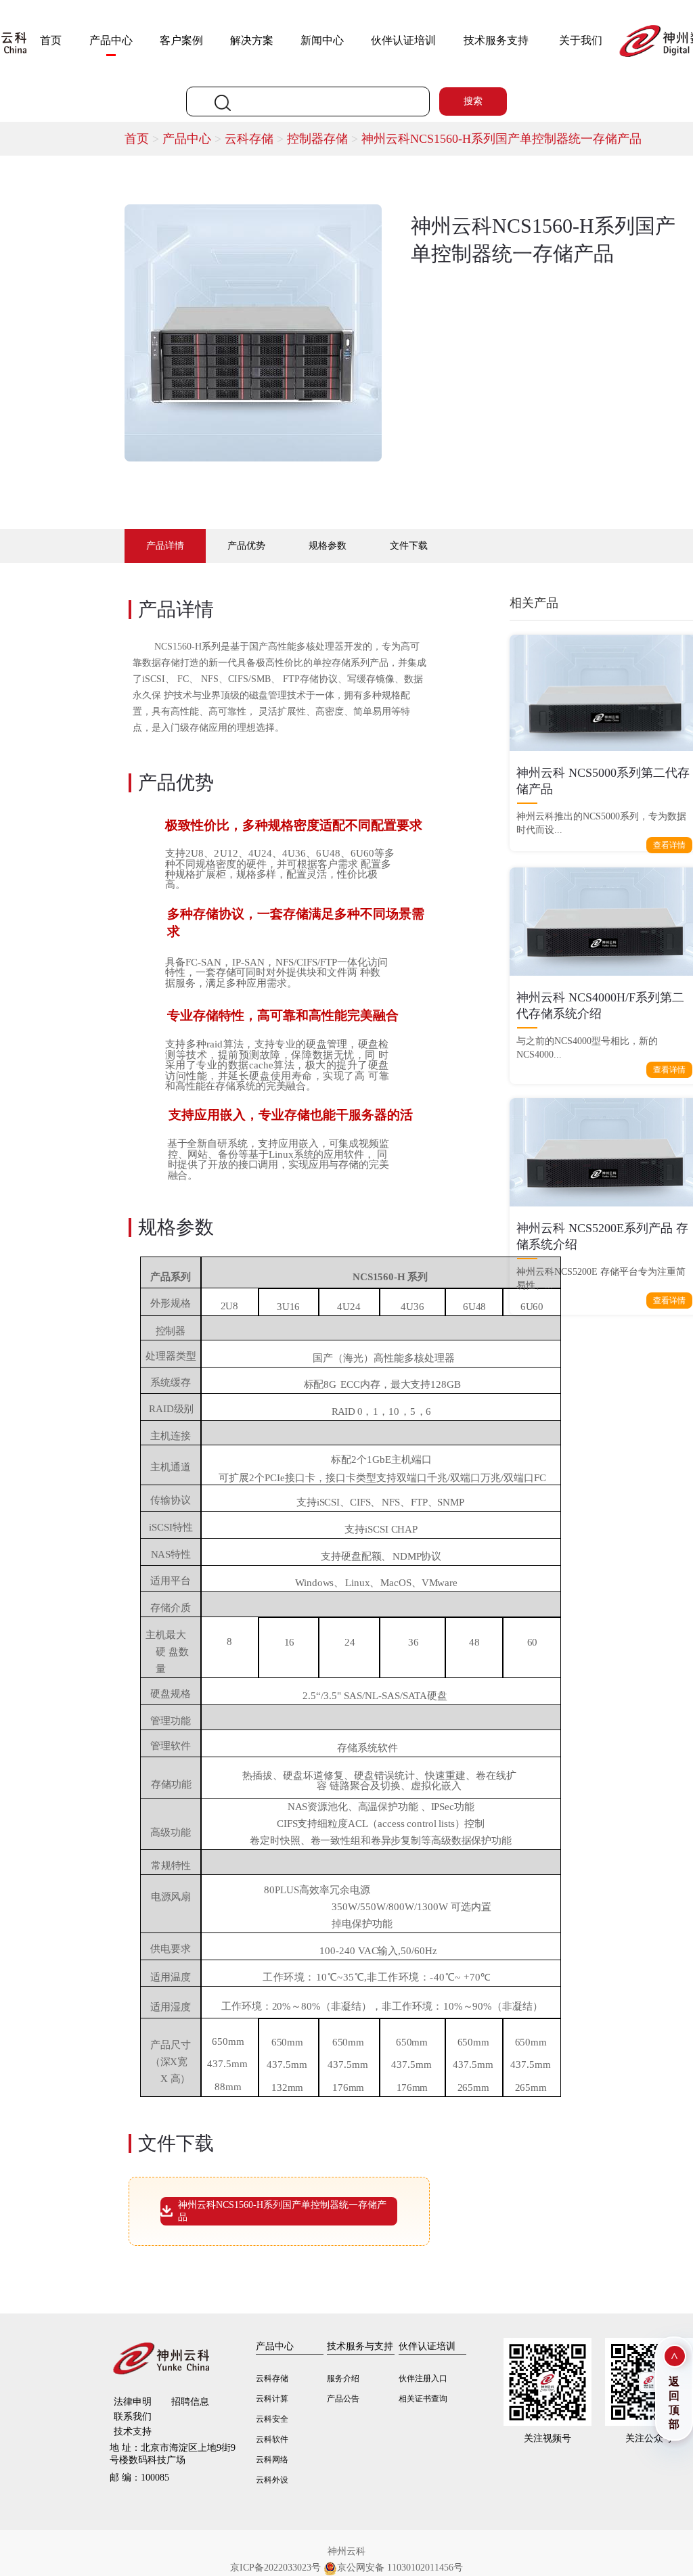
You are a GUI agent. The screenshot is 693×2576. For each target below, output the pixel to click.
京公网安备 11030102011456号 (400, 2568)
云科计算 (272, 2399)
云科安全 (272, 2419)
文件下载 (409, 546)
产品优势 (246, 546)
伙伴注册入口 (423, 2378)
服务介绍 (343, 2378)
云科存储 (256, 139)
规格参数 (328, 546)
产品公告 (343, 2399)
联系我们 (133, 2417)
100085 (139, 2478)
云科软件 (272, 2439)
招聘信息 (190, 2402)
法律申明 (133, 2402)
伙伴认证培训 (403, 40)
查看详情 (669, 845)
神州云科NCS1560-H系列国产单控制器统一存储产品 (501, 139)
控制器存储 (324, 139)
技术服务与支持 (360, 2346)
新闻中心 (322, 40)
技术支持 (133, 2432)
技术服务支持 (496, 40)
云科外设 (272, 2480)
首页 (51, 40)
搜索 (473, 101)
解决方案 (252, 40)
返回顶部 (674, 2403)
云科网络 (272, 2460)
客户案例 (181, 40)
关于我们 (581, 40)
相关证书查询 (423, 2399)
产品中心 (111, 40)
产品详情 (165, 546)
